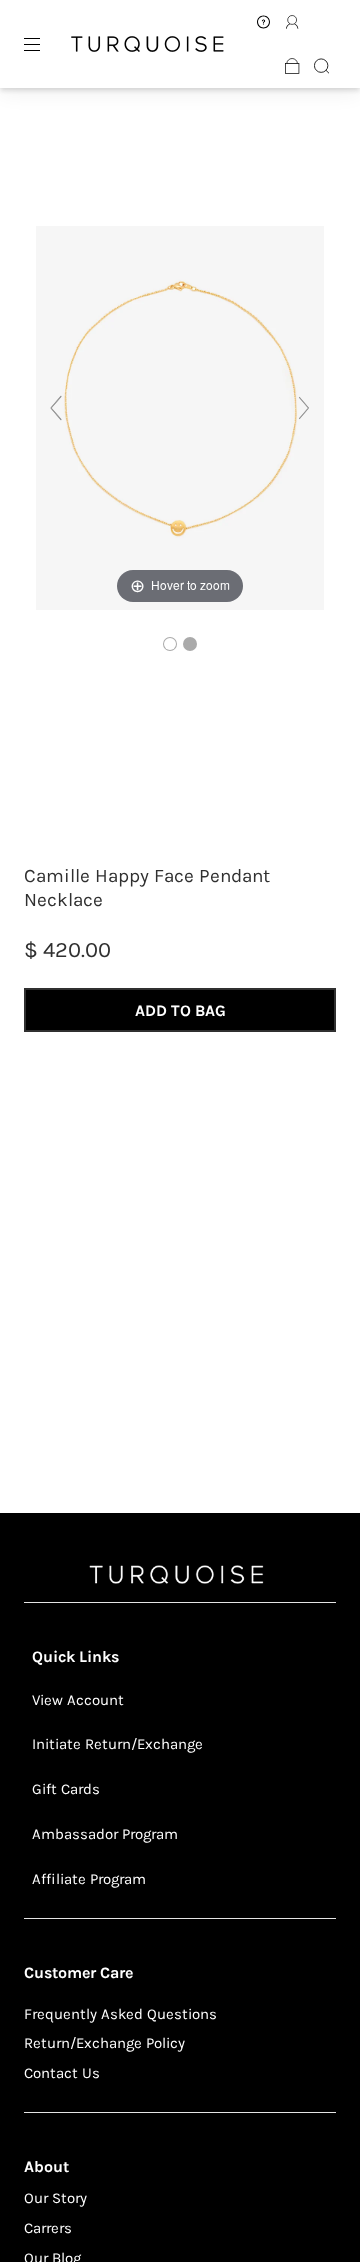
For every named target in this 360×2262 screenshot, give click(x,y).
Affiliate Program (89, 1879)
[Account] (263, 22)
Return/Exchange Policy (104, 2043)
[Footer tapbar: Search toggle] (321, 66)
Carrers (48, 2228)
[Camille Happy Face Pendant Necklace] (170, 644)
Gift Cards (66, 1789)
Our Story (55, 2198)
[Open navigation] (46, 44)
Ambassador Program (105, 1834)
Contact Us (62, 2073)
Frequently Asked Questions (120, 2014)
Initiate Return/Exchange (117, 1744)
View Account (78, 1700)
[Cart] (292, 66)
